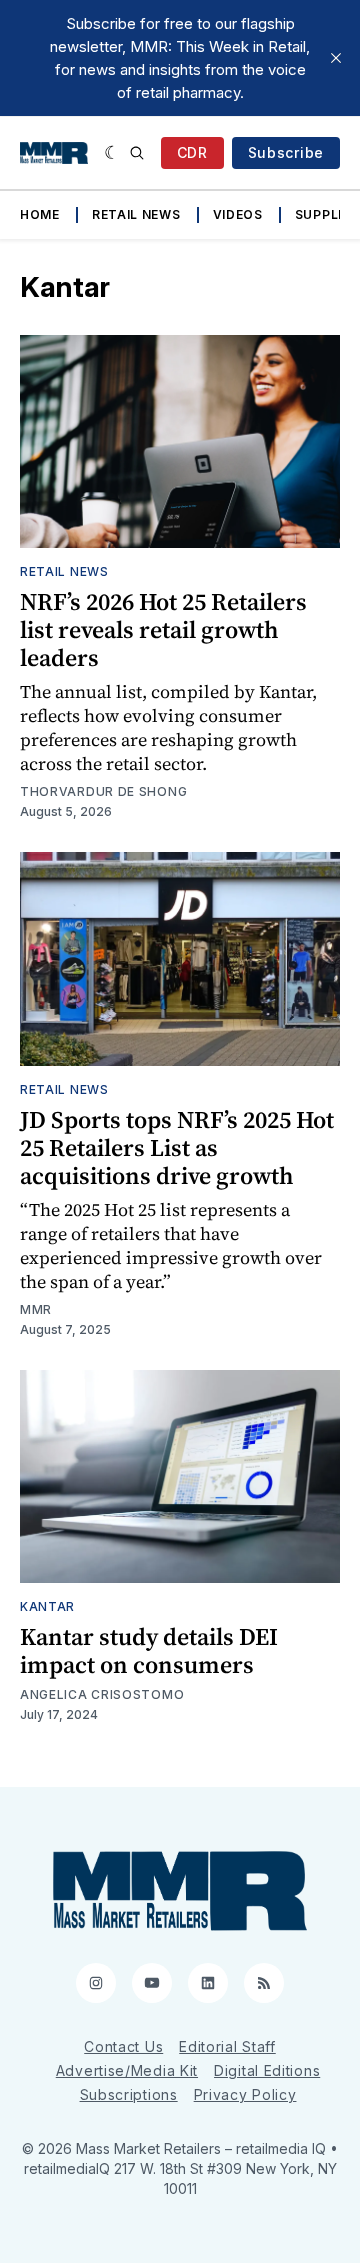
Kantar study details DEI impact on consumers (149, 1650)
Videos (238, 214)
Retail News (136, 214)
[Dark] (112, 153)
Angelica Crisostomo (102, 1694)
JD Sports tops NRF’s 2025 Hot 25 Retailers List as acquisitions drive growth (177, 1147)
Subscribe (286, 152)
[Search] (137, 153)
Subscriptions (129, 2094)
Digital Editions (267, 2070)
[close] (336, 58)
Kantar (47, 1606)
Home (40, 214)
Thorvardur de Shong (103, 791)
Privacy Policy (245, 2094)
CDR (192, 152)
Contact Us (123, 2046)
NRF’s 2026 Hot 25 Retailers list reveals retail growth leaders (163, 629)
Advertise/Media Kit (127, 2070)
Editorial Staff (227, 2046)
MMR (36, 1309)
